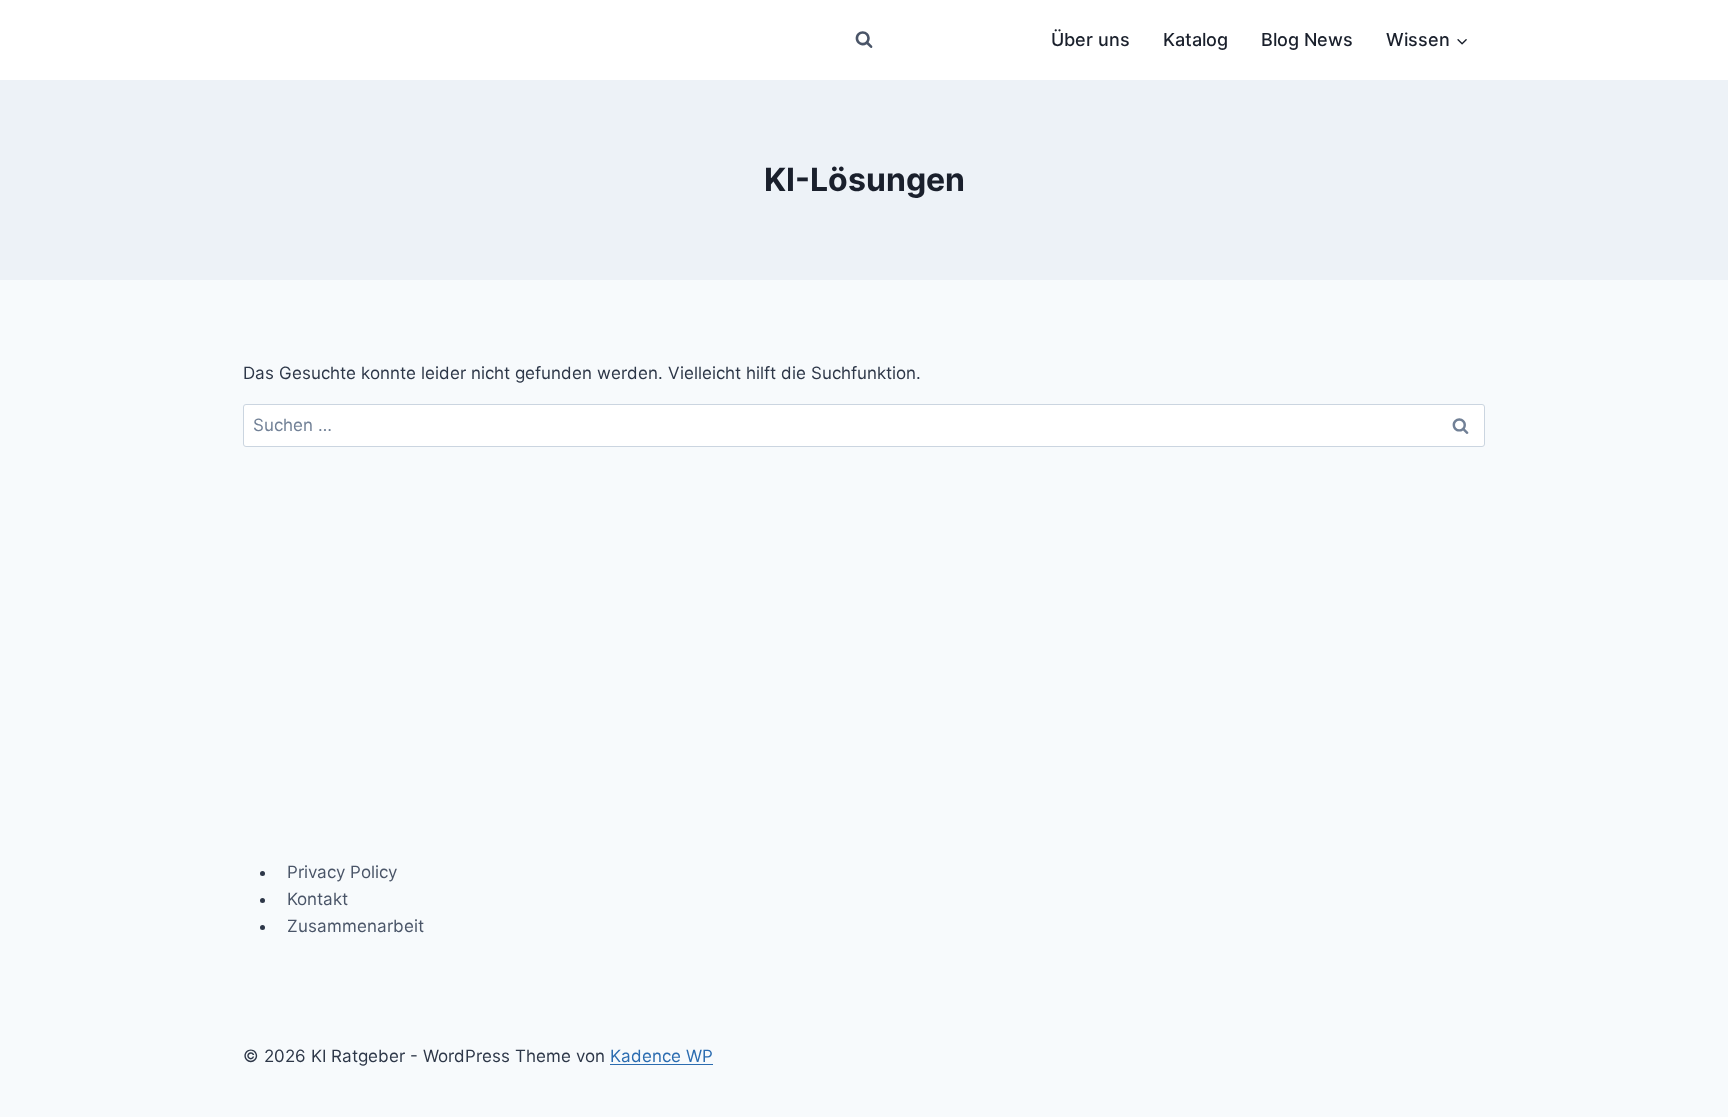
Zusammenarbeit (355, 926)
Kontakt (317, 899)
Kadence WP (661, 1056)
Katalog (1195, 39)
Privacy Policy (342, 872)
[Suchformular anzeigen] (864, 40)
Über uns (1090, 39)
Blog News (1307, 39)
